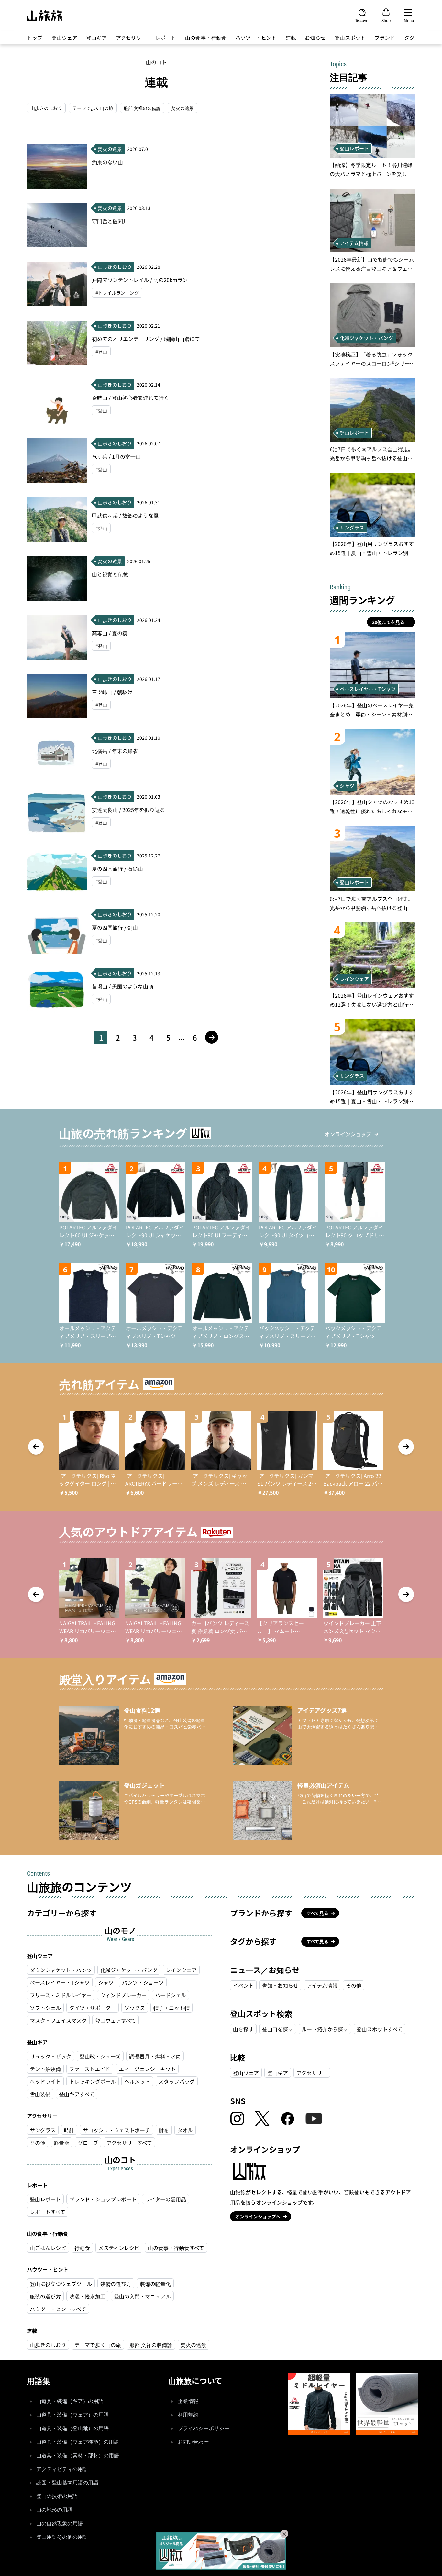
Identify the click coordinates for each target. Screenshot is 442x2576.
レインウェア (181, 1970)
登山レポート (45, 2199)
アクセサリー (131, 38)
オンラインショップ (348, 1134)
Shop (386, 20)
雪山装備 (40, 2094)
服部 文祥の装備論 (142, 108)
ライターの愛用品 (166, 2199)
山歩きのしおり (46, 108)
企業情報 (188, 2401)
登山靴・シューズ (100, 2056)
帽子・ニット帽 (171, 2008)
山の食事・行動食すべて (176, 2248)
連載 (291, 38)
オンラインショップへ (258, 2216)
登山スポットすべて (380, 2029)
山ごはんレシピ (48, 2248)
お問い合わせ (193, 2442)
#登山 (101, 352)
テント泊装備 (45, 2069)
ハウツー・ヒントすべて (58, 2309)
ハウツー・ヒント (256, 38)
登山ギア (96, 38)
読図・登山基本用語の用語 (67, 2483)
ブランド (385, 38)
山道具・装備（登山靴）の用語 (72, 2428)
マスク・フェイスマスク (58, 2020)
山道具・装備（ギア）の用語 (70, 2401)
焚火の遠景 (182, 108)
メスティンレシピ (119, 2248)
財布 (164, 2130)
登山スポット (350, 38)
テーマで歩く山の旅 (93, 108)
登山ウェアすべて (116, 2020)
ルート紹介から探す (325, 2029)
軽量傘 (61, 2143)
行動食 (82, 2248)
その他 (38, 2143)
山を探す (243, 2029)
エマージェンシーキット (147, 2069)
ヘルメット (137, 2081)
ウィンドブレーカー (123, 1995)
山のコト (156, 62)
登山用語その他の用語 (62, 2537)
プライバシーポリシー (204, 2428)
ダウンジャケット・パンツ (61, 1970)
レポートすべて (48, 2212)
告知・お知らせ (280, 1985)
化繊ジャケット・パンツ (129, 1970)
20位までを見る (388, 622)
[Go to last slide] (36, 1447)
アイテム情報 (322, 1985)
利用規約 (188, 2415)
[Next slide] (406, 1447)
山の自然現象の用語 (60, 2523)
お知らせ (315, 38)
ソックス (135, 2008)
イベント (243, 1985)
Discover (362, 20)
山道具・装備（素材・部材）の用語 (78, 2456)
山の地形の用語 (54, 2510)
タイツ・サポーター (93, 2008)
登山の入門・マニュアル (142, 2296)
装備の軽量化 (155, 2284)
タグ (409, 38)
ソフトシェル (45, 2008)
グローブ (88, 2143)
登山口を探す (278, 2029)
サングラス (43, 2130)
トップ (35, 38)
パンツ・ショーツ (143, 1982)
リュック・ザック (50, 2056)
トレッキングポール (93, 2081)
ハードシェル (171, 1995)
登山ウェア (64, 38)
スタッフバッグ (177, 2081)
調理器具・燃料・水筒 (155, 2056)
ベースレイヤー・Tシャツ (60, 1982)
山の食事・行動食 (206, 38)
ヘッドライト (45, 2081)
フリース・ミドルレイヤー (61, 1995)
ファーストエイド (90, 2069)
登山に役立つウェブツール (61, 2284)
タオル (185, 2130)
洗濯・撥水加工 (87, 2296)
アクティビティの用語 (62, 2469)
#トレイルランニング (117, 293)
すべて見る (317, 1913)
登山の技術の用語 (57, 2496)
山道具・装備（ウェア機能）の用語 (78, 2442)
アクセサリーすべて (129, 2143)
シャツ (106, 1982)
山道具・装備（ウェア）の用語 (72, 2415)
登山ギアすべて (77, 2094)
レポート (166, 38)
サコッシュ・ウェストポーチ (116, 2130)
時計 (69, 2130)
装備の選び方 (116, 2284)
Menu (409, 20)
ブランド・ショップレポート (103, 2199)
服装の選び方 (45, 2296)
